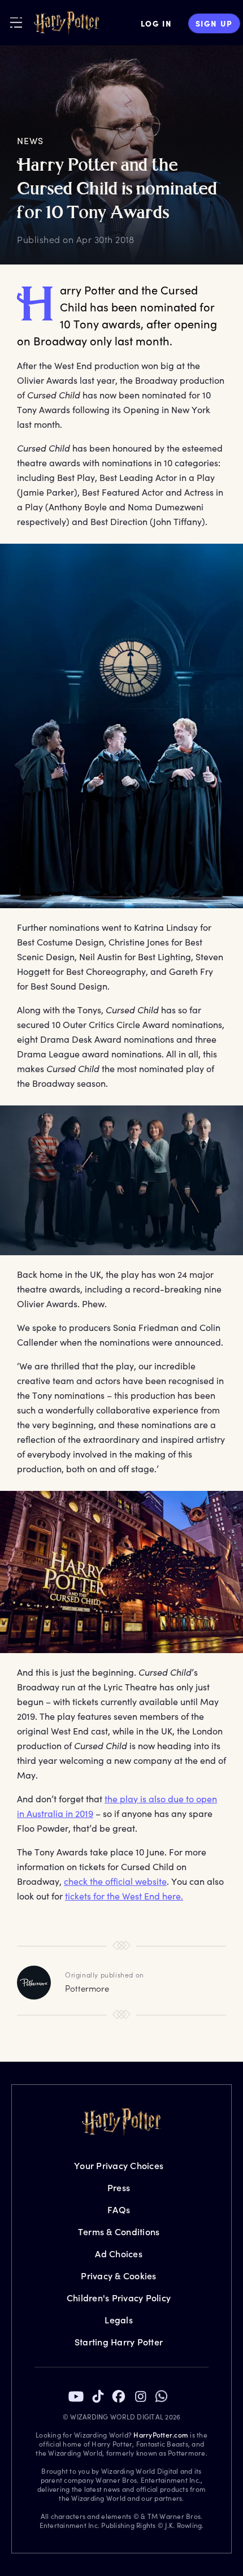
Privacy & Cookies (118, 2276)
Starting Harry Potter (119, 2342)
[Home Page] (67, 23)
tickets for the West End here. (124, 1896)
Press (119, 2187)
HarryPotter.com (161, 2435)
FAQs (119, 2209)
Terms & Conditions (119, 2232)
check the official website (115, 1881)
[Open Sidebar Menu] (16, 22)
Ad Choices (119, 2254)
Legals (119, 2320)
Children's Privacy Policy (119, 2298)
